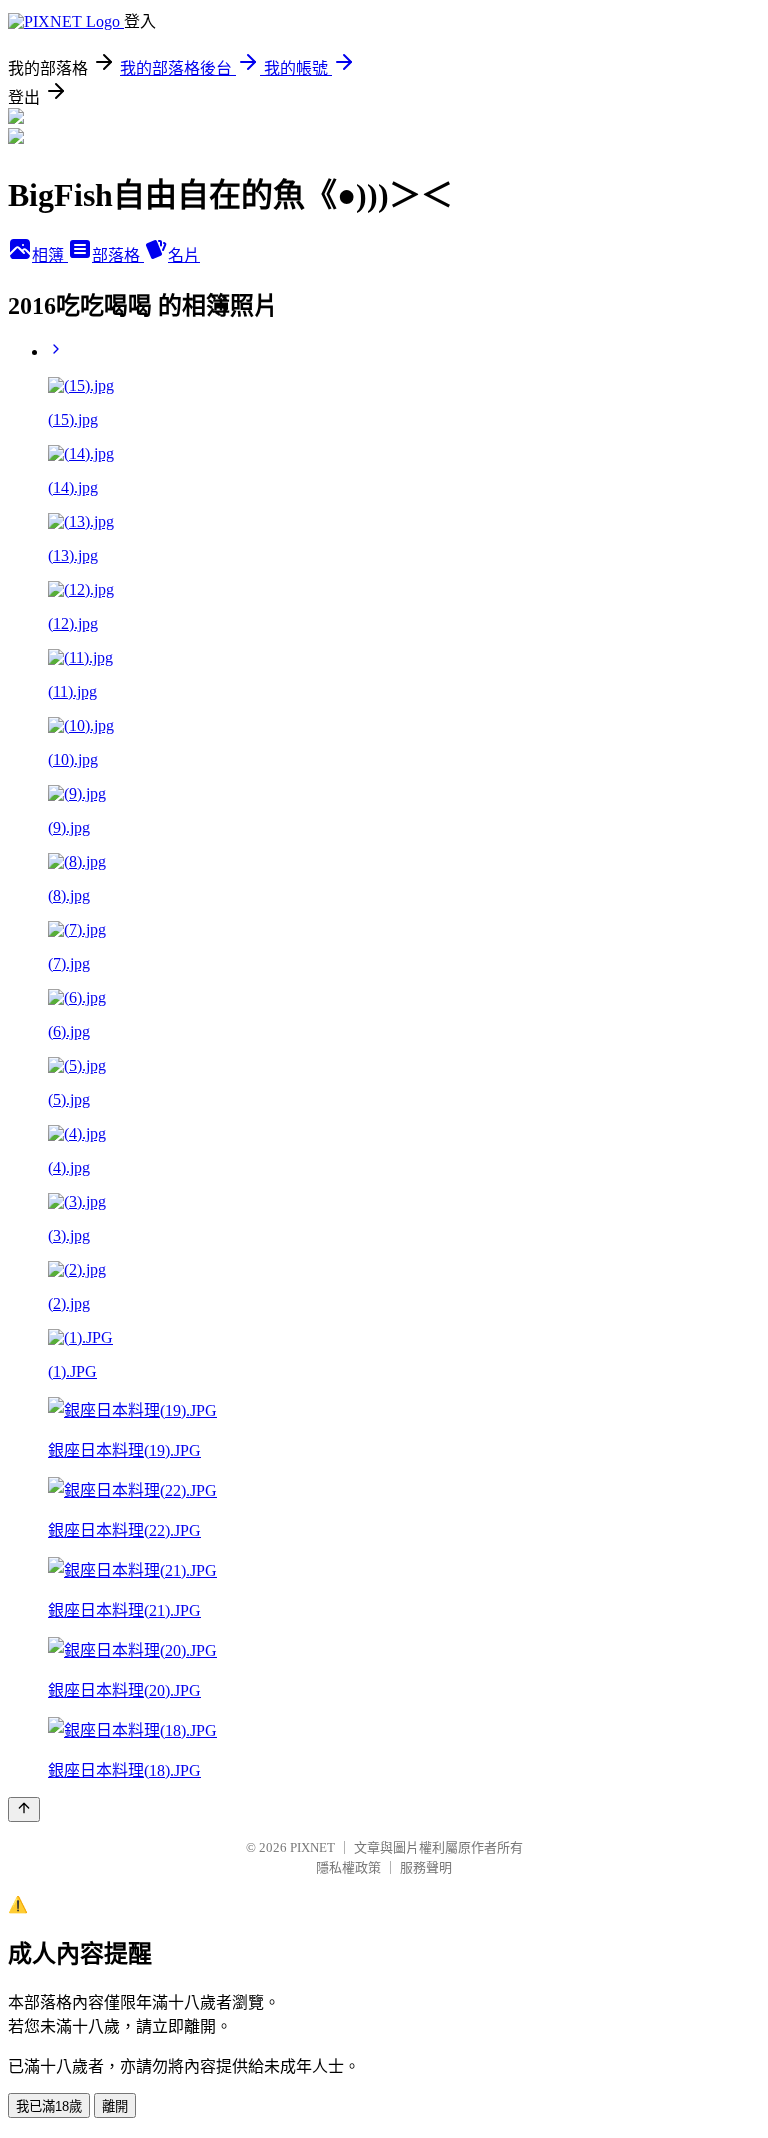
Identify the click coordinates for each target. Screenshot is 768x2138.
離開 (115, 2106)
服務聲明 (426, 1867)
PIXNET (312, 1847)
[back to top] (24, 1809)
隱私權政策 (348, 1867)
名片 (184, 255)
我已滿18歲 (49, 2106)
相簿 (50, 255)
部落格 (118, 255)
